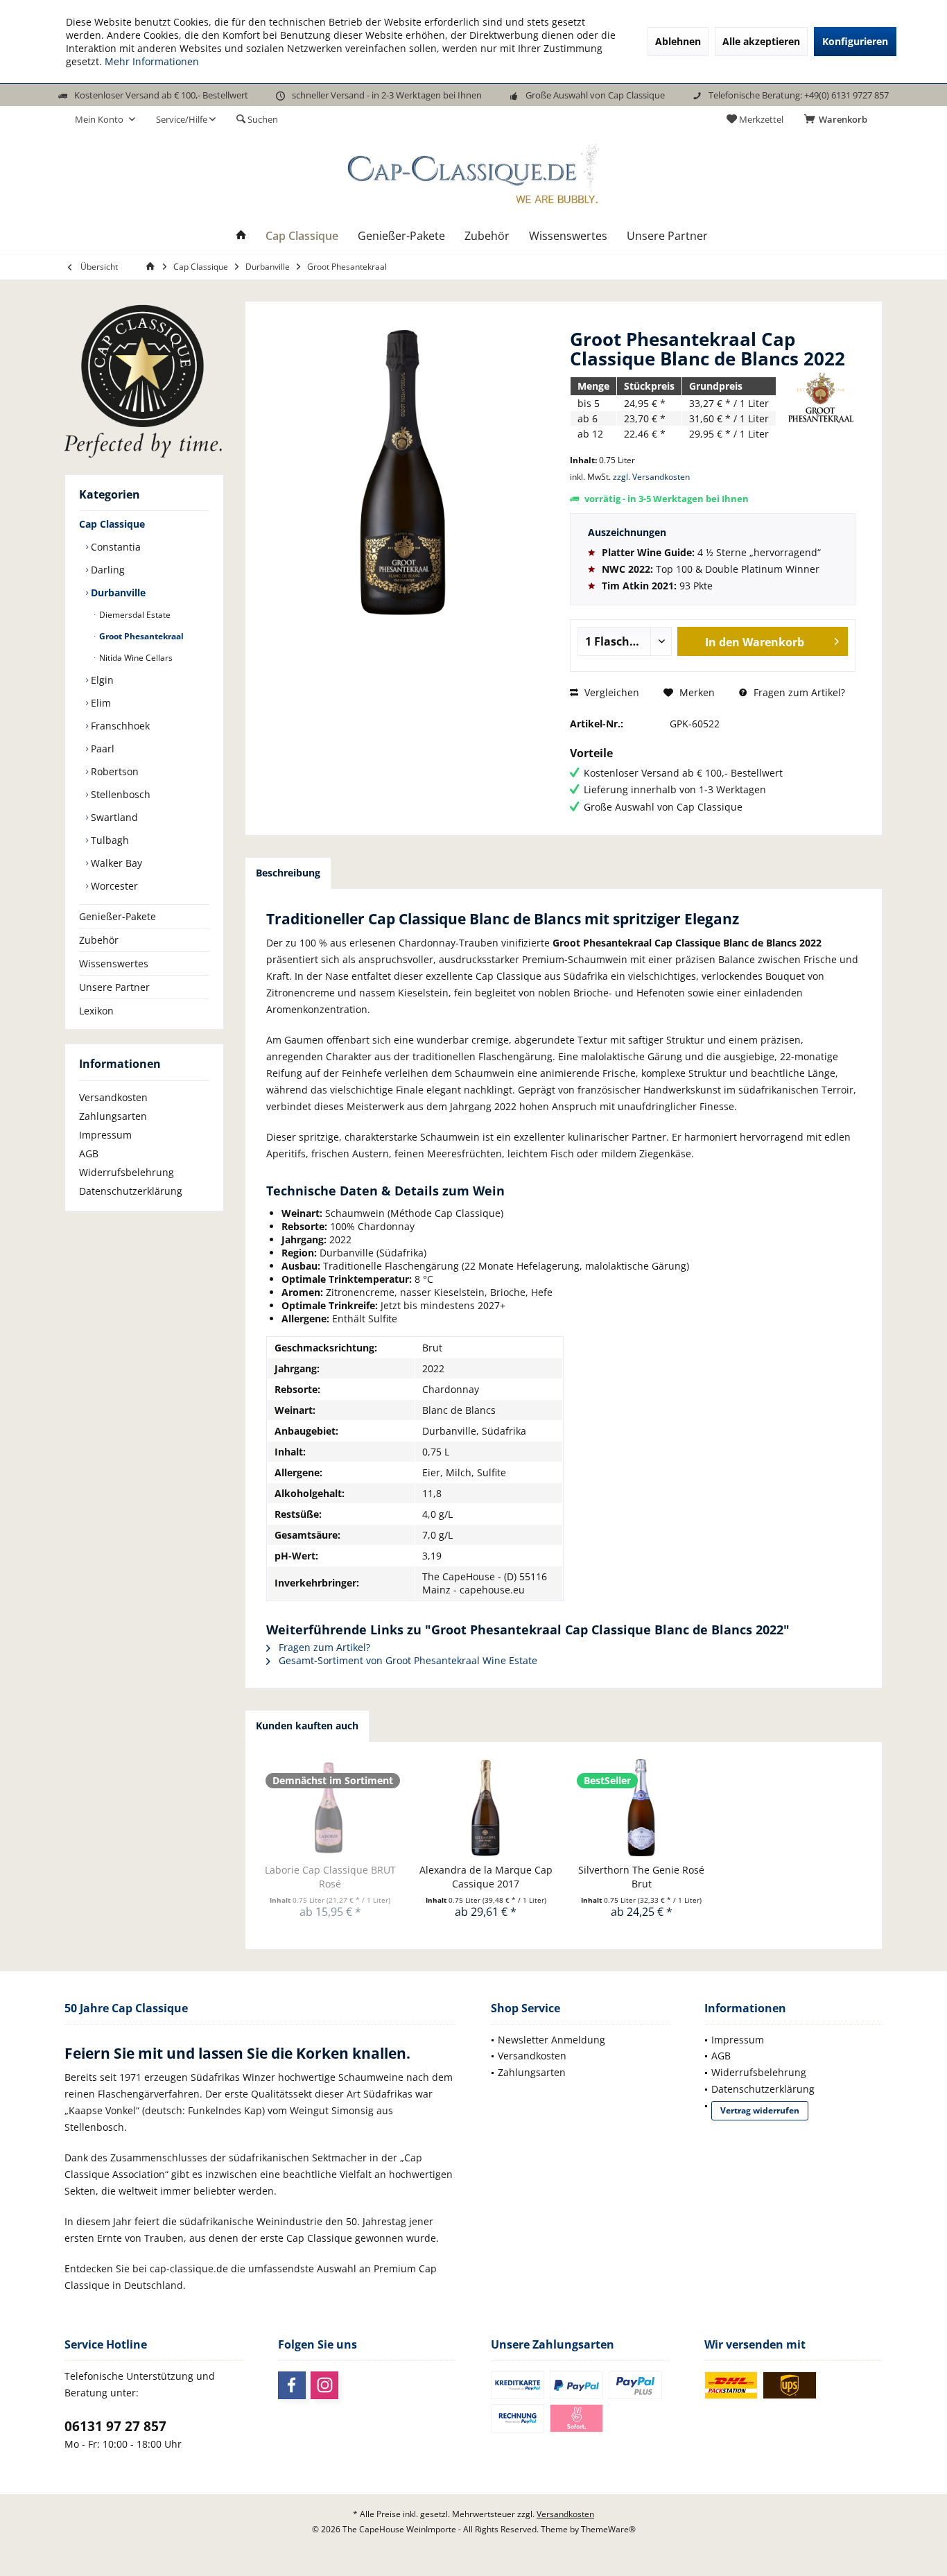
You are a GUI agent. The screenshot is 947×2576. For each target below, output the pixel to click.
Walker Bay (115, 863)
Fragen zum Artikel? (798, 692)
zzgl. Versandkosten (651, 477)
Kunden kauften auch (307, 1726)
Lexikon (96, 1011)
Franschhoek (119, 726)
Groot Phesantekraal (140, 636)
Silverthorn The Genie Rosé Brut (641, 1877)
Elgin (101, 680)
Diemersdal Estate (134, 615)
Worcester (113, 886)
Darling (106, 570)
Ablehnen (678, 41)
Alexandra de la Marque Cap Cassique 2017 (486, 1877)
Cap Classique (112, 524)
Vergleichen (610, 692)
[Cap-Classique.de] (144, 381)
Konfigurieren (855, 41)
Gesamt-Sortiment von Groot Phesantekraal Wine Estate (407, 1660)
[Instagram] (324, 2385)
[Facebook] (292, 2385)
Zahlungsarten (113, 1116)
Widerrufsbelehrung (127, 1172)
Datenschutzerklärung (131, 1191)
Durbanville (117, 593)
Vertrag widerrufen (760, 2110)
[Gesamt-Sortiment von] (821, 398)
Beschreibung (288, 873)
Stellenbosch (119, 794)
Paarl (101, 749)
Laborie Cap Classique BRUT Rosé (330, 1877)
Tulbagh (108, 840)
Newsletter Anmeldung (551, 2040)
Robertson (113, 771)
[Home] (241, 236)
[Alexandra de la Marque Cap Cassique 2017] (486, 1808)
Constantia (114, 547)
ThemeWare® (608, 2529)
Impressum (105, 1135)
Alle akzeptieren (761, 41)
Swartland (113, 817)
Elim (99, 703)
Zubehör (99, 940)
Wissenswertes (114, 963)
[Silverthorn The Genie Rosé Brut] (642, 1808)
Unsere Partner (114, 987)
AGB (89, 1153)
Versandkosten (113, 1097)
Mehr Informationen (152, 61)
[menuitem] (838, 119)
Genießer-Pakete (118, 916)
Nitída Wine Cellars (135, 658)
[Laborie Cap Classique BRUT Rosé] (330, 1808)
